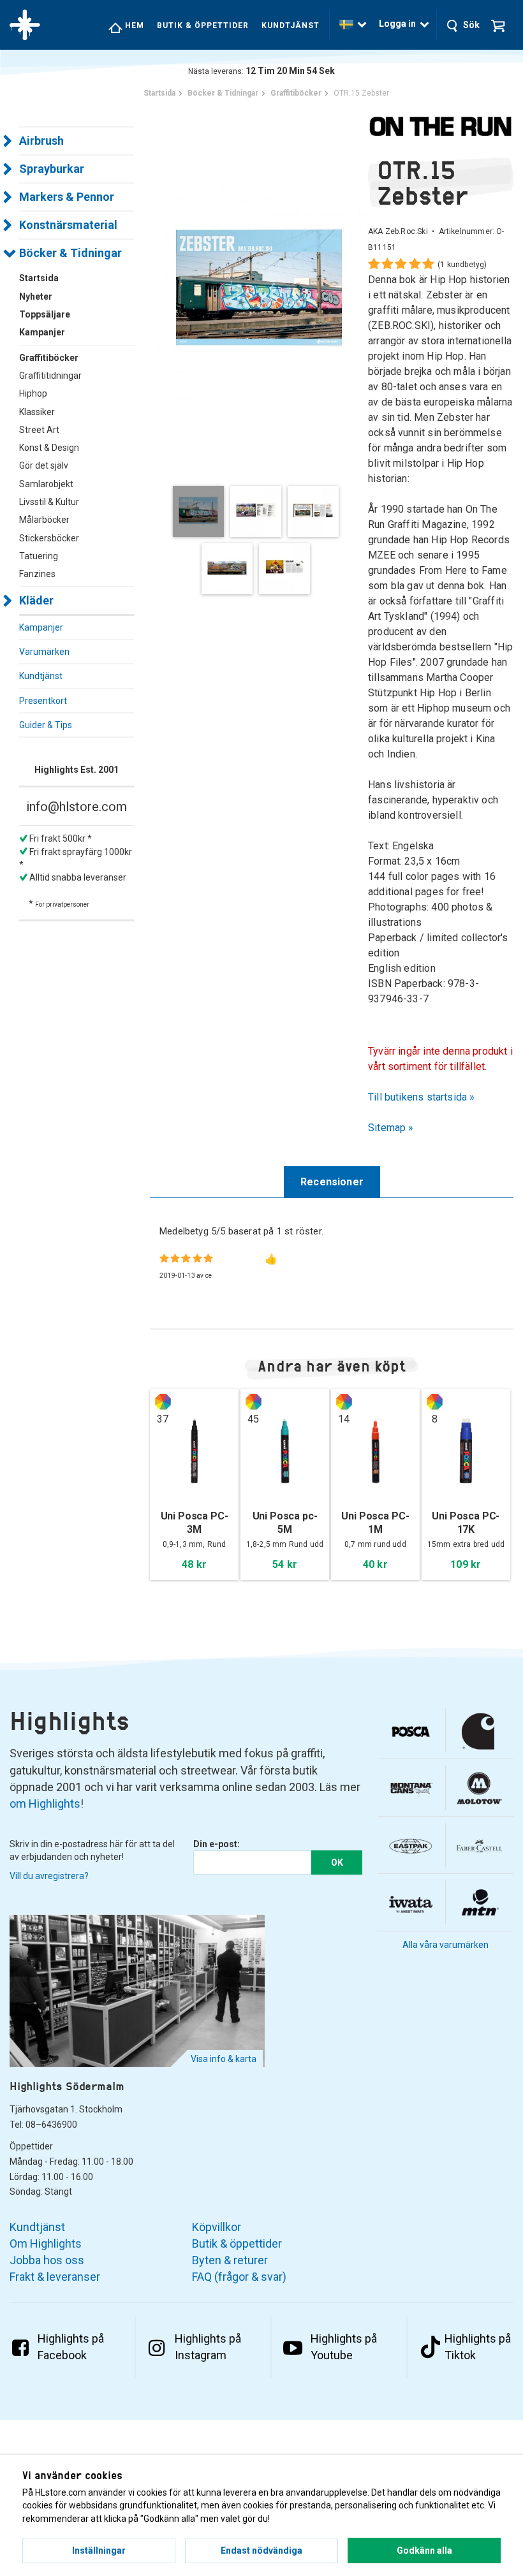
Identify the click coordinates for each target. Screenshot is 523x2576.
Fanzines (37, 574)
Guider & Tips (46, 725)
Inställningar (99, 2550)
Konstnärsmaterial (68, 225)
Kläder (36, 600)
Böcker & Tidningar (70, 253)
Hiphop (33, 393)
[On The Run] (441, 126)
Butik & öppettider (203, 26)
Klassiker (37, 412)
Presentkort (43, 701)
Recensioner (332, 1182)
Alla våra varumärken (446, 1945)
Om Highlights (46, 2243)
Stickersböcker (49, 538)
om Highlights (45, 1804)
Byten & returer (230, 2260)
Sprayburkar (52, 169)
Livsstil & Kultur (49, 502)
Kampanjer (41, 627)
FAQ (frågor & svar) (239, 2277)
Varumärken (44, 652)
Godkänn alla (424, 2550)
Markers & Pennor (67, 197)
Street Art (39, 430)
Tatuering (39, 556)
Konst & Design (49, 448)
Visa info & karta (224, 2059)
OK (337, 1862)
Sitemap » (391, 1128)
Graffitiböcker (49, 358)
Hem (133, 26)
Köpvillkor (217, 2227)
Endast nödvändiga (261, 2550)
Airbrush (41, 141)
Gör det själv (44, 465)
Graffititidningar (50, 376)
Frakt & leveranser (55, 2277)
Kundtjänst (291, 26)
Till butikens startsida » (422, 1097)
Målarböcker (44, 520)
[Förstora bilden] (259, 290)
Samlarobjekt (46, 484)
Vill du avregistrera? (49, 1876)
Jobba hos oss (47, 2260)
